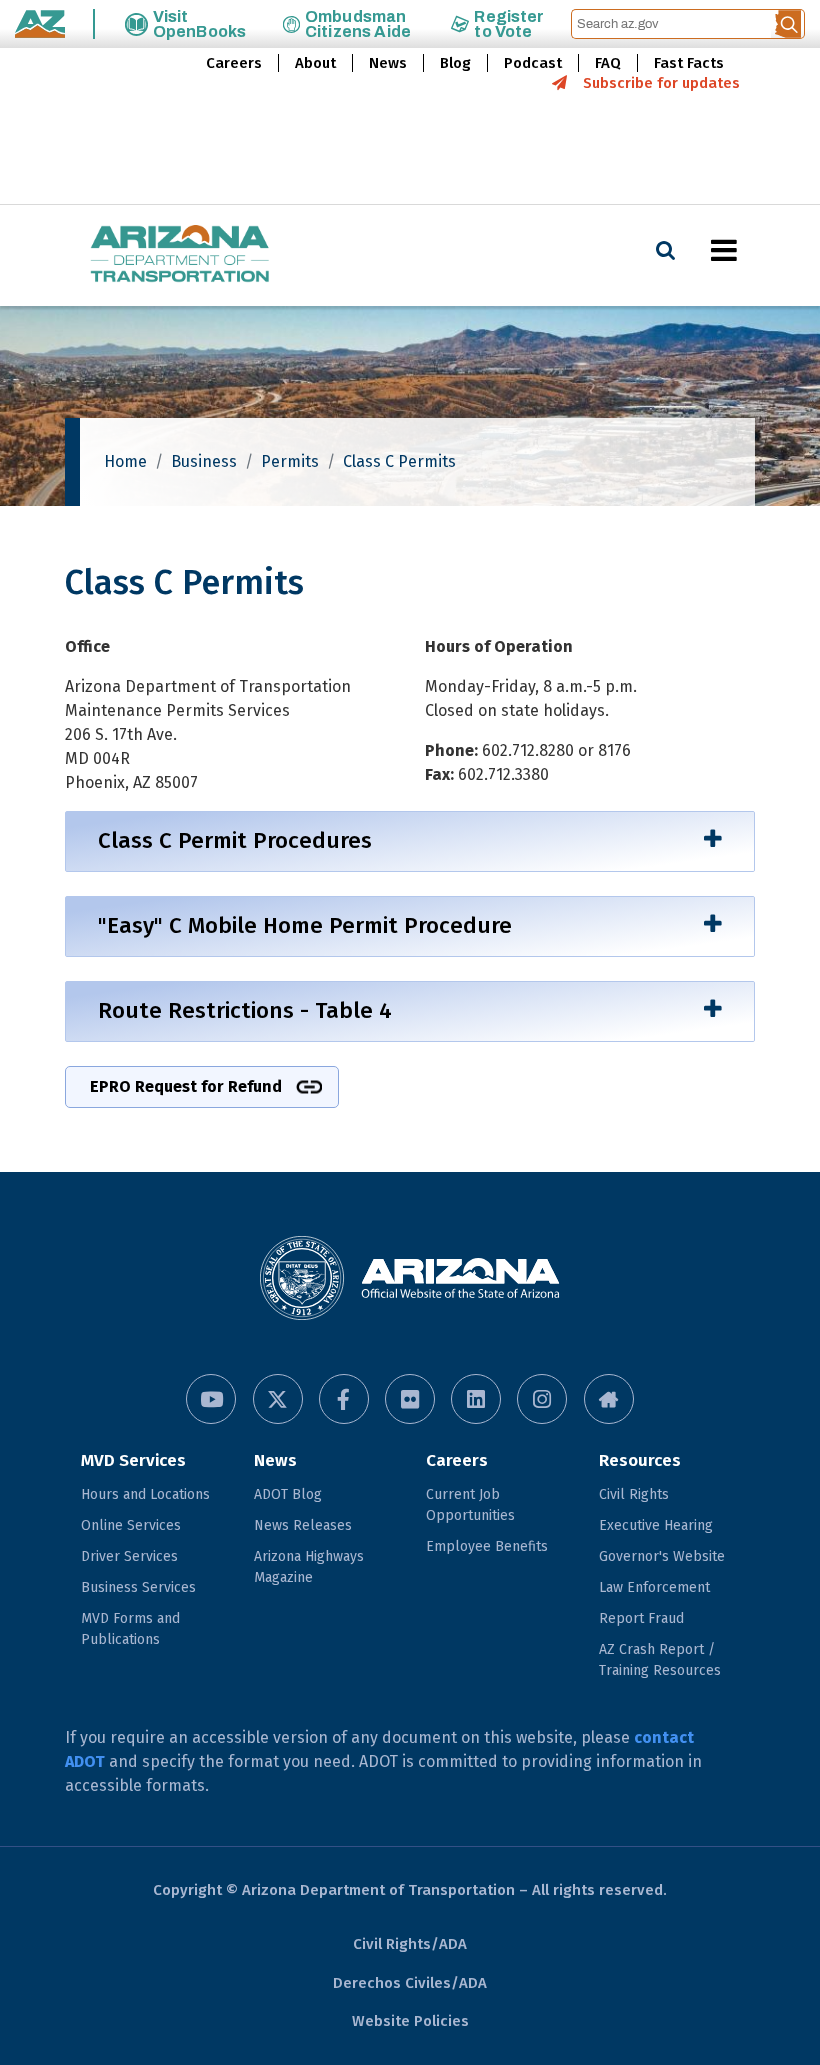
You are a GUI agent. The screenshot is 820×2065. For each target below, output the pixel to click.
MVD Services (133, 1460)
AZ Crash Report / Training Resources (660, 1660)
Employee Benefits (487, 1546)
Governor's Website (662, 1556)
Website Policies (410, 2021)
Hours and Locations (145, 1494)
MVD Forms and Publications (130, 1629)
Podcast (533, 63)
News (388, 63)
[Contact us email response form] (609, 1399)
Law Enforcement (654, 1587)
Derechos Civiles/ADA (410, 1983)
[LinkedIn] (476, 1399)
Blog (455, 63)
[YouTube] (211, 1399)
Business (204, 461)
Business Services (138, 1587)
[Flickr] (410, 1399)
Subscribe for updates (661, 83)
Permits (290, 461)
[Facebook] (344, 1399)
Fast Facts (689, 63)
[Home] (140, 255)
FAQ (608, 63)
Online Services (131, 1525)
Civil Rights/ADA (410, 1944)
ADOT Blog (288, 1494)
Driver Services (129, 1556)
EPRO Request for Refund (186, 1086)
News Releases (303, 1525)
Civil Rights (634, 1494)
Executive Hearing (656, 1525)
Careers (234, 63)
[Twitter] (278, 1399)
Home (125, 461)
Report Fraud (641, 1618)
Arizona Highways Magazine (309, 1567)
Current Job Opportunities (470, 1505)
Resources (640, 1460)
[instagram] (542, 1399)
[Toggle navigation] (758, 250)
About (315, 63)
